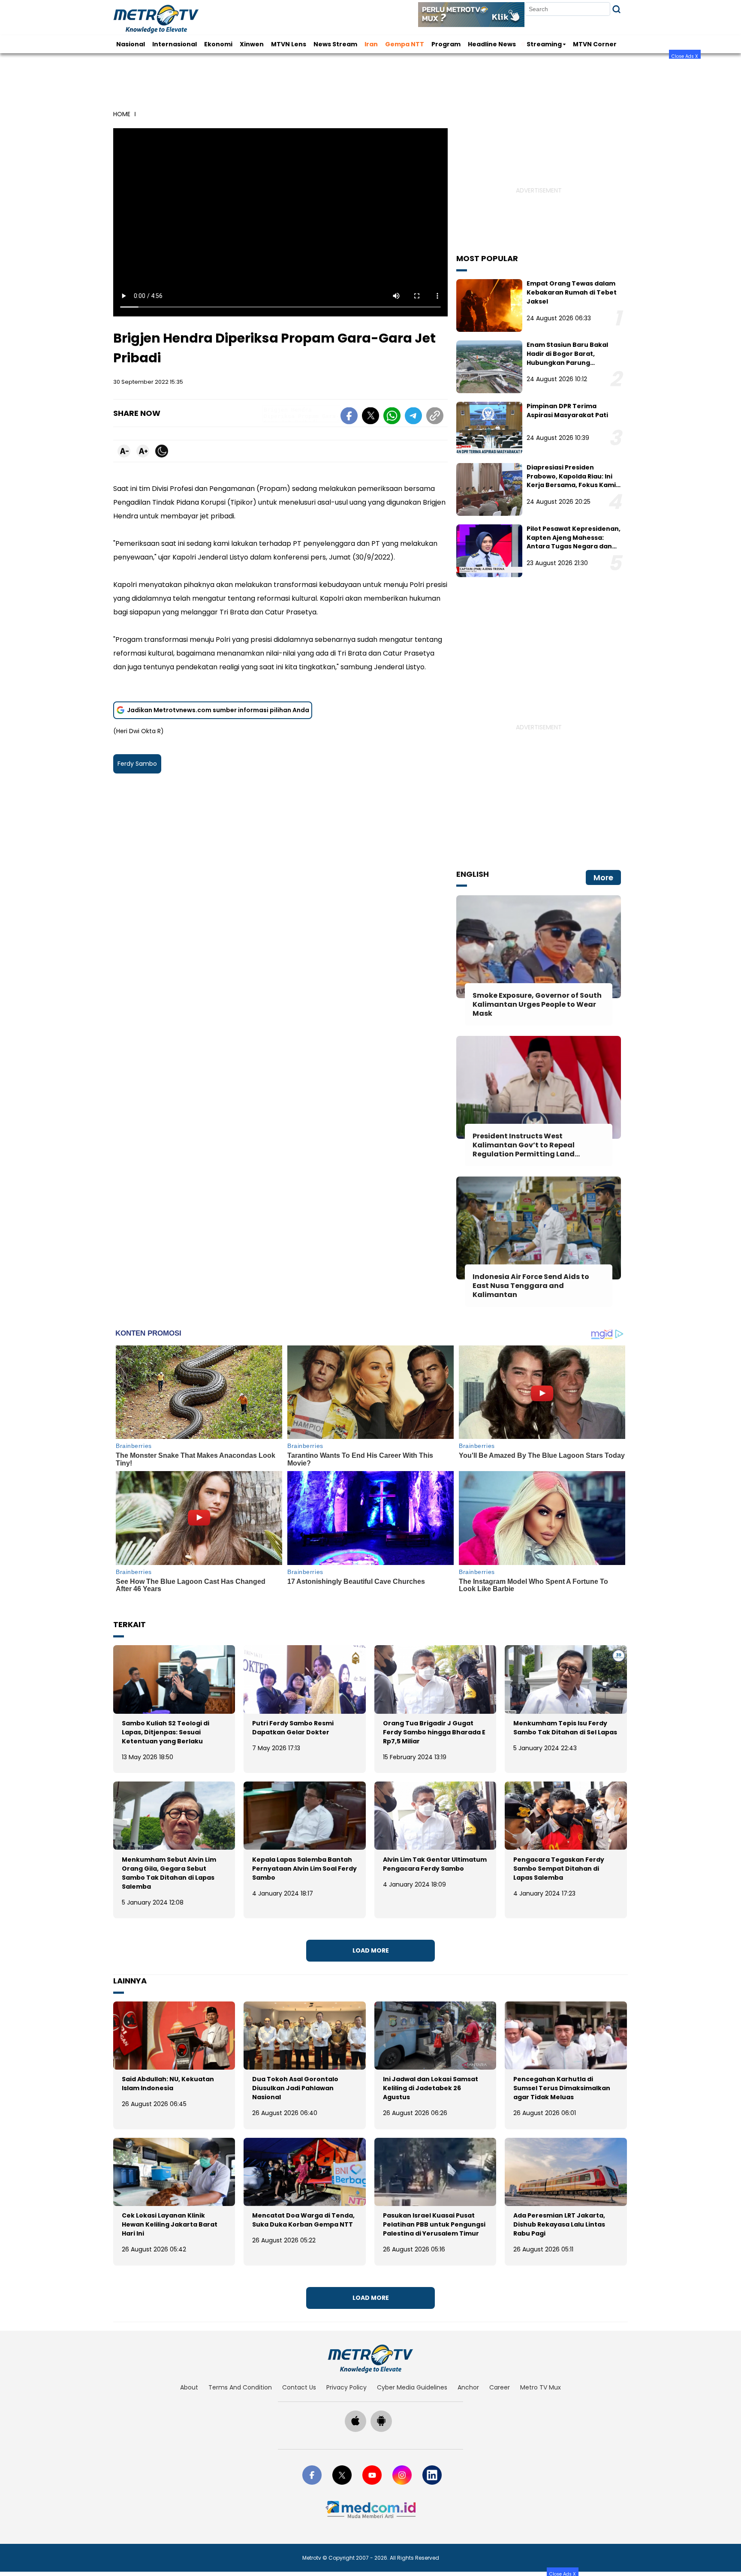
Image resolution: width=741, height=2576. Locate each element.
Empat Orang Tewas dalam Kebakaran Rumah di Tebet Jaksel (572, 292)
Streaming (544, 44)
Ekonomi (218, 44)
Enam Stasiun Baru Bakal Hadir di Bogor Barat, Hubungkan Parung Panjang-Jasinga (567, 358)
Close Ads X (685, 56)
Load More (371, 1950)
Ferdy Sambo (137, 764)
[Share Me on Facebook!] (349, 417)
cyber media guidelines (412, 2387)
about (189, 2387)
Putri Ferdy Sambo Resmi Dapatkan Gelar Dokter (293, 1728)
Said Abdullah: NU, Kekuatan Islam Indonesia (168, 2084)
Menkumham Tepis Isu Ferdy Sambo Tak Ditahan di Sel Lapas (565, 1728)
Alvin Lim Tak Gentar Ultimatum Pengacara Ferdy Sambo (435, 1864)
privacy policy (346, 2387)
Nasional (131, 44)
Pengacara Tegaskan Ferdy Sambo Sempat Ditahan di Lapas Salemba (559, 1869)
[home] (370, 2359)
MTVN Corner (595, 44)
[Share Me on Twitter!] (370, 417)
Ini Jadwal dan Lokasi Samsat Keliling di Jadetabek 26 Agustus (431, 2088)
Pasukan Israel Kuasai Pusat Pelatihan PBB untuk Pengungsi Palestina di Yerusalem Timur (434, 2224)
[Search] (616, 9)
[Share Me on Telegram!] (413, 417)
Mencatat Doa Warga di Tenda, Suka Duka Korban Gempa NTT (303, 2220)
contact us (299, 2387)
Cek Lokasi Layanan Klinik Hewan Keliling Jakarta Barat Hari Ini (170, 2224)
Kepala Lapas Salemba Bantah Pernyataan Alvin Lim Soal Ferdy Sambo (304, 1869)
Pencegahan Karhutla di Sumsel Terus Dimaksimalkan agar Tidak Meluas (562, 2088)
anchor (468, 2387)
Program (446, 44)
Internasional (175, 44)
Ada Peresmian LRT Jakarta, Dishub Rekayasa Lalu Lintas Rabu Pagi (559, 2224)
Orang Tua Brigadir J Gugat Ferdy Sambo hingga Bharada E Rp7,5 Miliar (434, 1732)
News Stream (335, 44)
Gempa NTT (405, 44)
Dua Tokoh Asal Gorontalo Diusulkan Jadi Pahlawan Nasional (295, 2088)
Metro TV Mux (541, 2387)
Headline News (492, 44)
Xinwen (252, 44)
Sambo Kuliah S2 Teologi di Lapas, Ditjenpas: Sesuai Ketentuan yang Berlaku (166, 1732)
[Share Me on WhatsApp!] (392, 417)
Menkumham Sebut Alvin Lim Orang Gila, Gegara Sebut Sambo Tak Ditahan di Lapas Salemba (169, 1873)
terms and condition (240, 2387)
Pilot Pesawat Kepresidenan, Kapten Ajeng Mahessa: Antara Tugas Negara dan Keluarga (574, 542)
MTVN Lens (289, 44)
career (500, 2387)
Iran (371, 44)
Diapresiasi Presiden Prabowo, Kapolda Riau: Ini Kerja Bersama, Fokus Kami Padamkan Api (571, 481)
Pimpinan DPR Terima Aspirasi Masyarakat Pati (567, 411)
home (122, 114)
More (603, 877)
